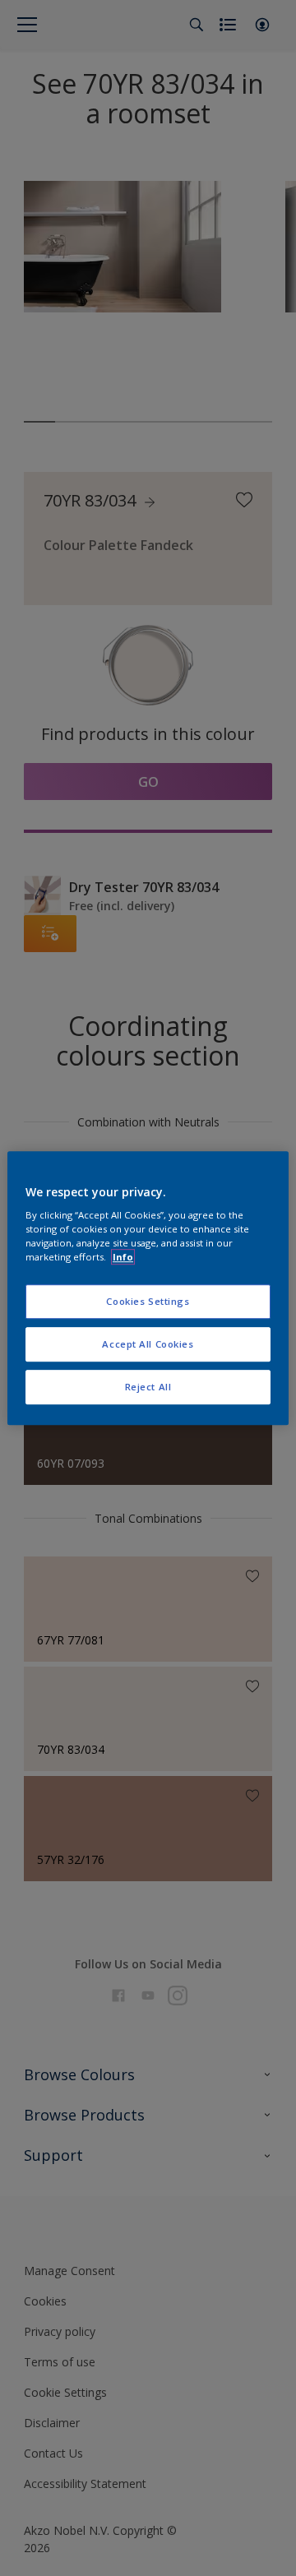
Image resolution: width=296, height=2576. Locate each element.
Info (123, 1257)
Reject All (148, 1387)
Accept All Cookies (148, 1344)
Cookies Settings (148, 1302)
